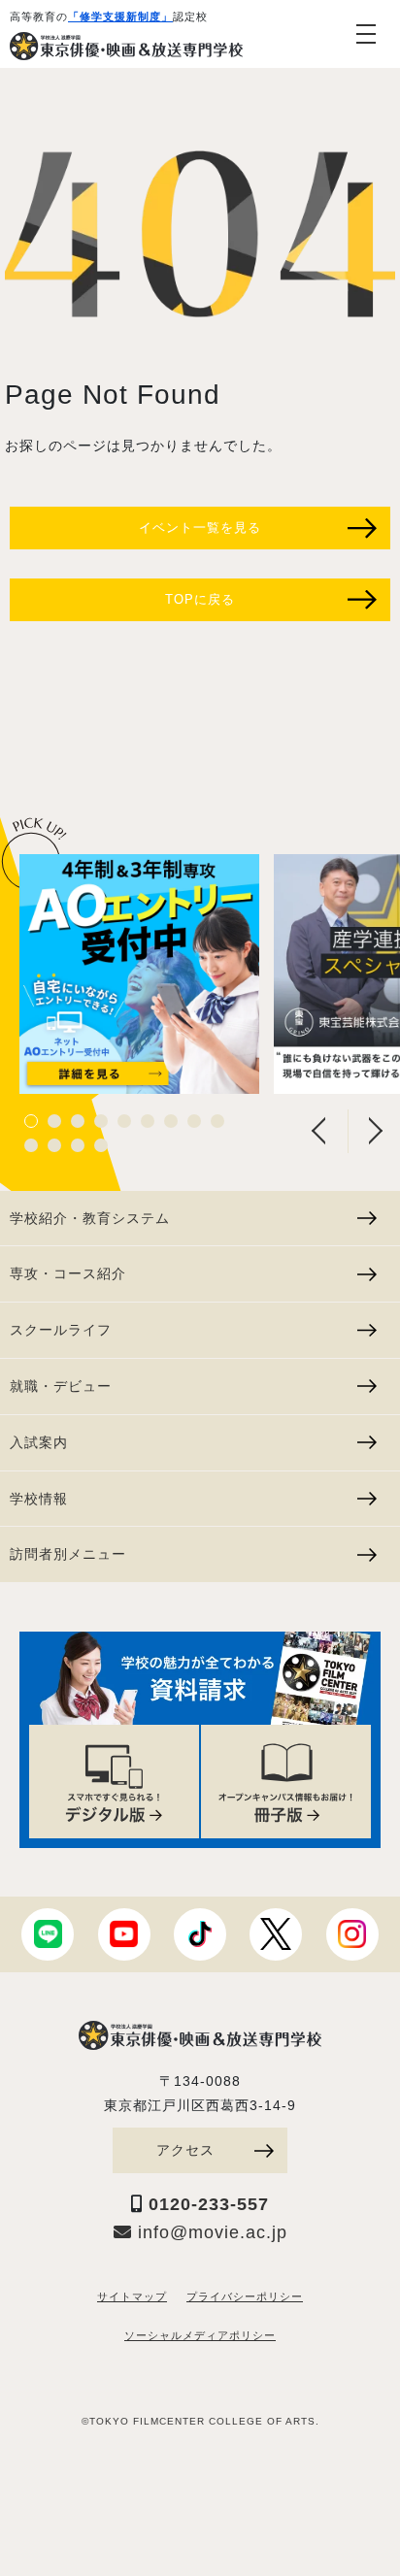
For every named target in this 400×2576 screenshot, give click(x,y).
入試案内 (39, 1442)
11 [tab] (54, 1145)
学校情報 (39, 1499)
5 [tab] (124, 1121)
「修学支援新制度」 (120, 17)
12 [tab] (78, 1145)
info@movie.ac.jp (210, 2232)
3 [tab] (78, 1121)
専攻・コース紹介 (68, 1273)
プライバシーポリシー (245, 2296)
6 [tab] (148, 1121)
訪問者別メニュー (68, 1554)
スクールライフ (61, 1330)
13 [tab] (101, 1145)
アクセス (185, 2150)
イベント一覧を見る (200, 528)
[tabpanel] (139, 974)
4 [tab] (101, 1121)
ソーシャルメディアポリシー (200, 2335)
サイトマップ (132, 2296)
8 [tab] (194, 1121)
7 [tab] (171, 1121)
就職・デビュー (61, 1386)
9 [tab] (217, 1121)
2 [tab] (54, 1121)
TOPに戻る (200, 599)
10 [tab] (31, 1145)
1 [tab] (31, 1121)
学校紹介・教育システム (90, 1218)
